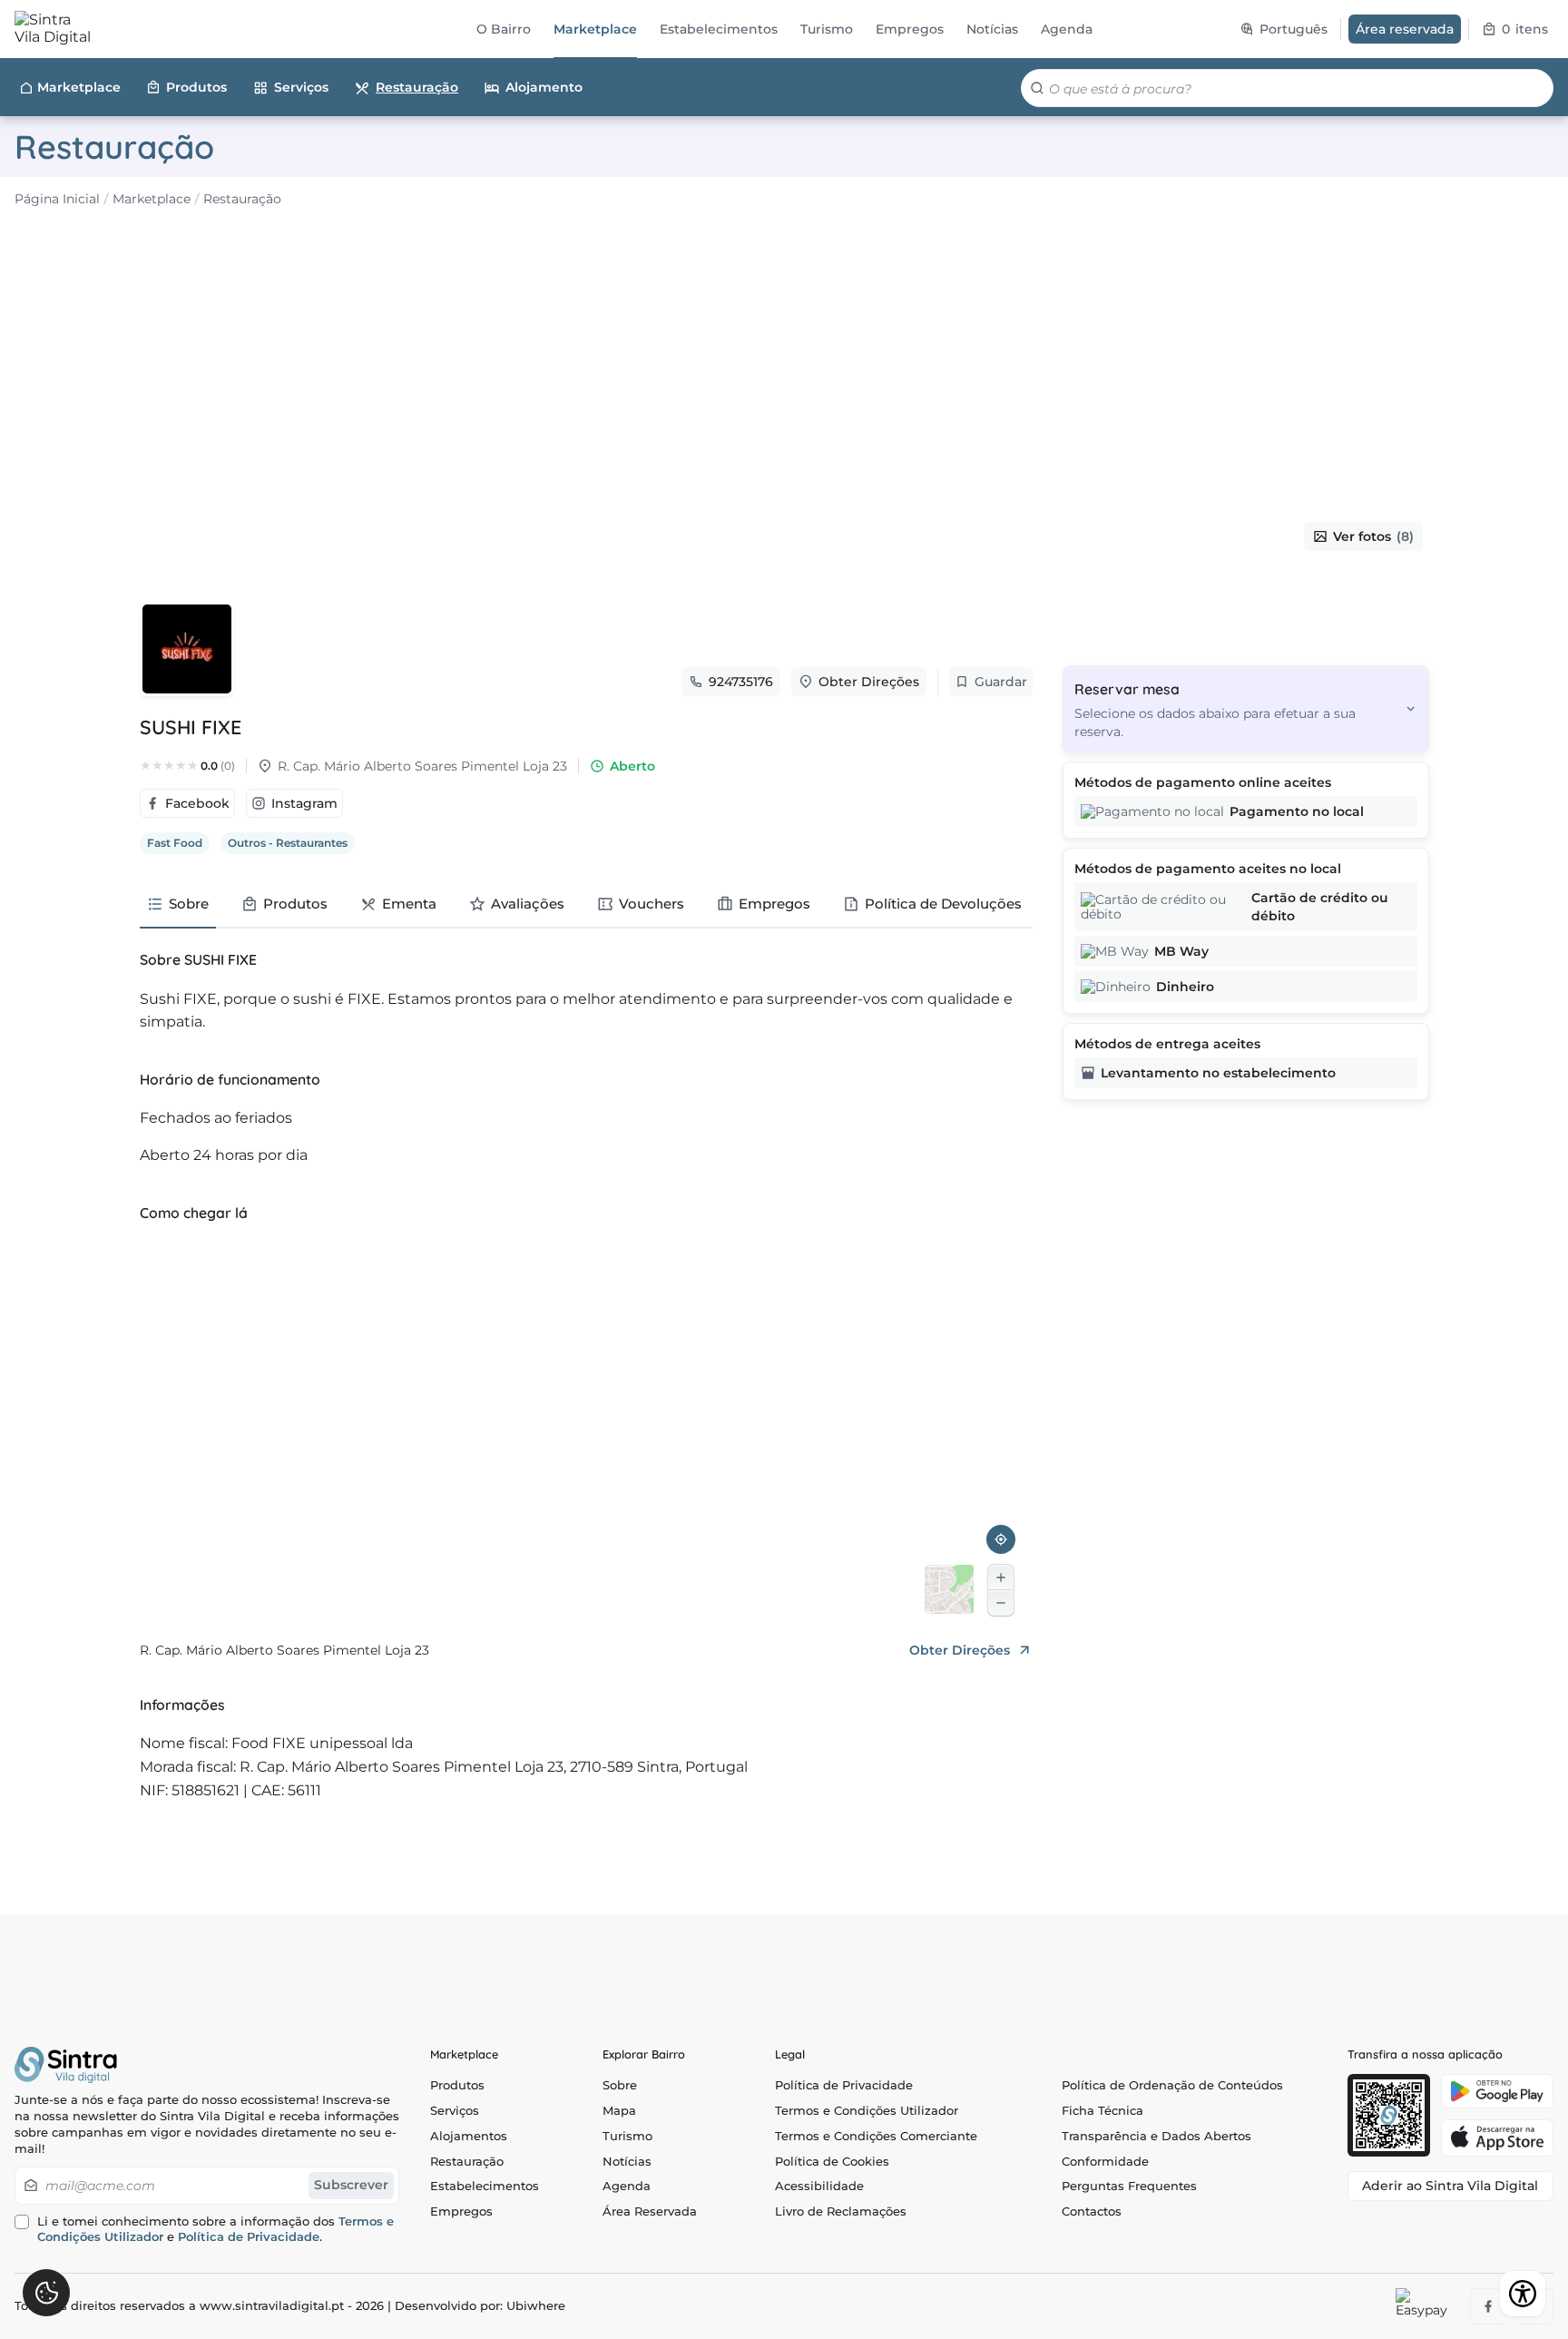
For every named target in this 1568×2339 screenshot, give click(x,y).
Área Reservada (650, 2211)
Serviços (301, 87)
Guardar (1001, 682)
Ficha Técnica (1102, 2111)
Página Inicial (57, 199)
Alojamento (544, 87)
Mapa (619, 2111)
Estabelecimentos (485, 2186)
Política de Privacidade (249, 2237)
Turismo (627, 2136)
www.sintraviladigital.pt (272, 2306)
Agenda (627, 2186)
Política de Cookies (832, 2162)
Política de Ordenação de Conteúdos (1172, 2085)
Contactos (1092, 2211)
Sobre (620, 2085)
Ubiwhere (536, 2306)
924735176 (741, 682)
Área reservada (1405, 29)
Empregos (461, 2211)
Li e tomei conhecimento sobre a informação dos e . (216, 2230)
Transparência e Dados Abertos (1156, 2136)
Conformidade (1105, 2162)
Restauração (417, 87)
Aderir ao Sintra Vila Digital (1450, 2186)
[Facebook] (1488, 2306)
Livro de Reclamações (841, 2211)
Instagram (304, 803)
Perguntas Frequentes (1129, 2186)
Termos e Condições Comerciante (876, 2136)
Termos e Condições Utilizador (867, 2111)
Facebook (197, 803)
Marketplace (79, 87)
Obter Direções (869, 682)
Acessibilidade (819, 2186)
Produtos (196, 87)
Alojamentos (469, 2136)
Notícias (627, 2162)
